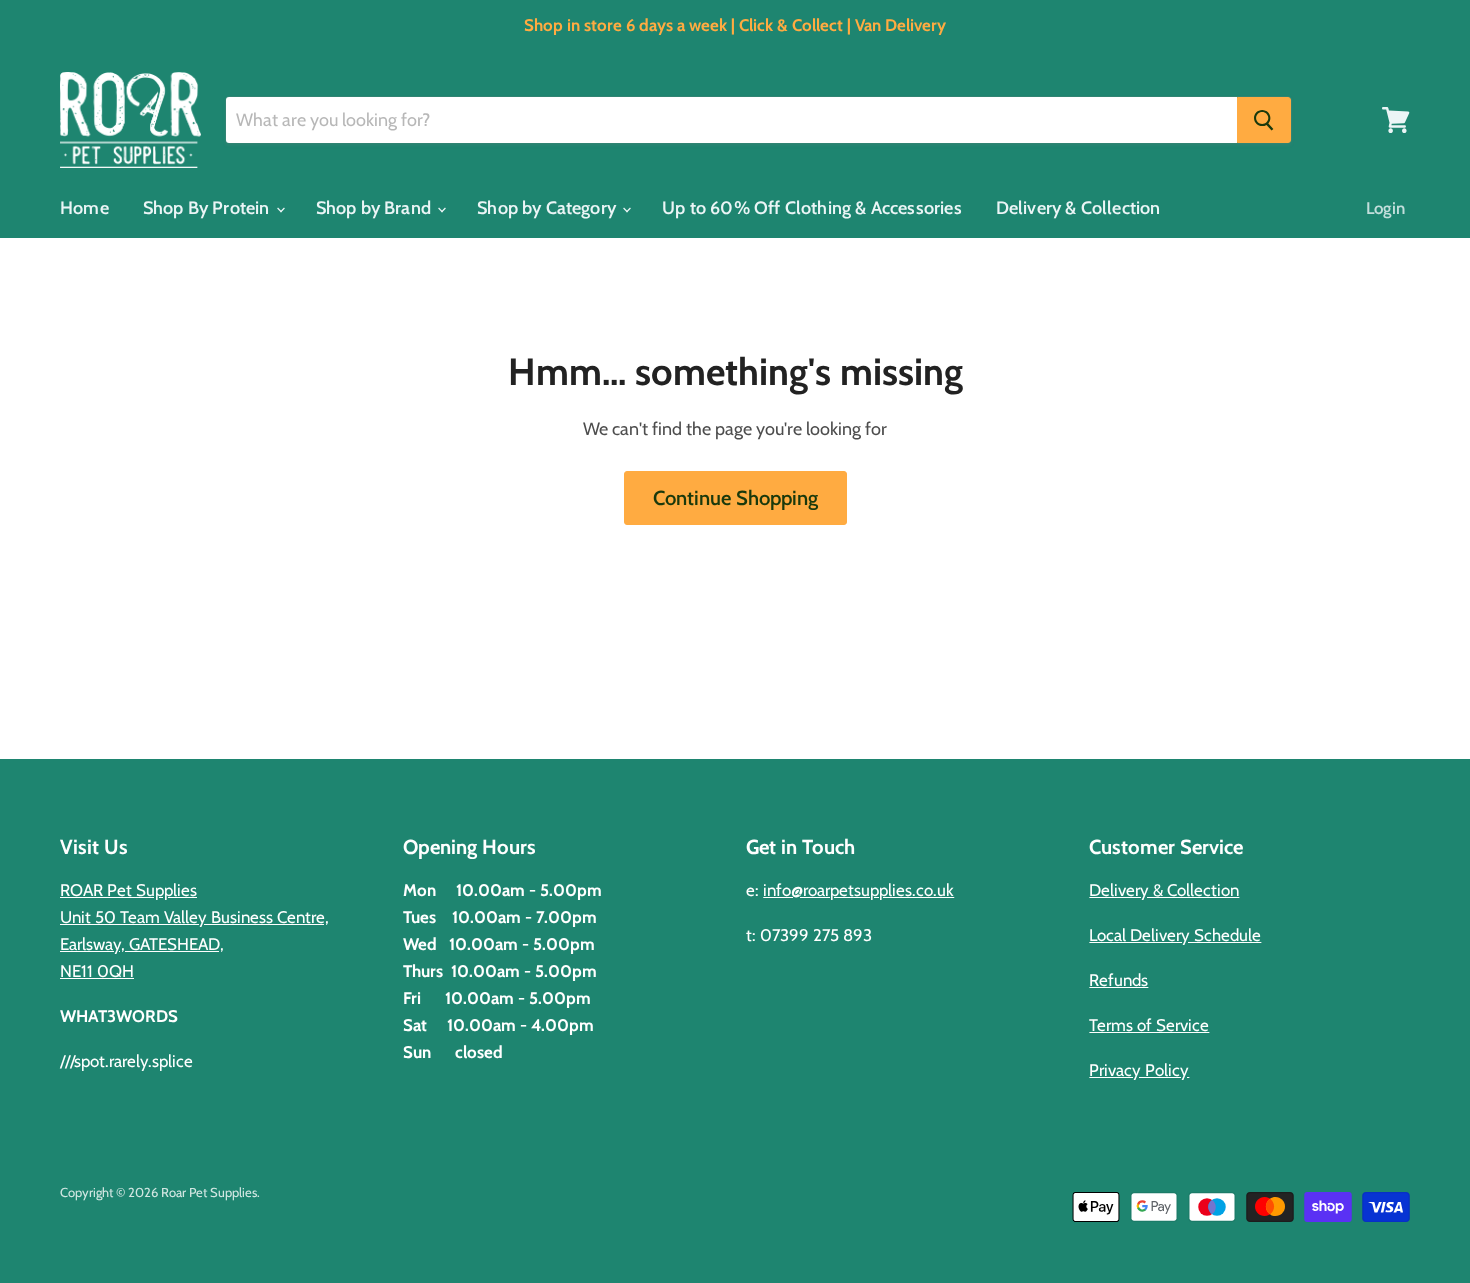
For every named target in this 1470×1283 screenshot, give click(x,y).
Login (1385, 208)
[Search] (1264, 120)
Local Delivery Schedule (1175, 935)
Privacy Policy (1139, 1070)
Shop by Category (548, 208)
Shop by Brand (376, 208)
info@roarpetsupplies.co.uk (858, 890)
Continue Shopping (735, 497)
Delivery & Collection (1078, 208)
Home (84, 208)
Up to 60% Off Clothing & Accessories (811, 208)
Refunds (1118, 980)
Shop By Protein (208, 208)
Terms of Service (1149, 1025)
